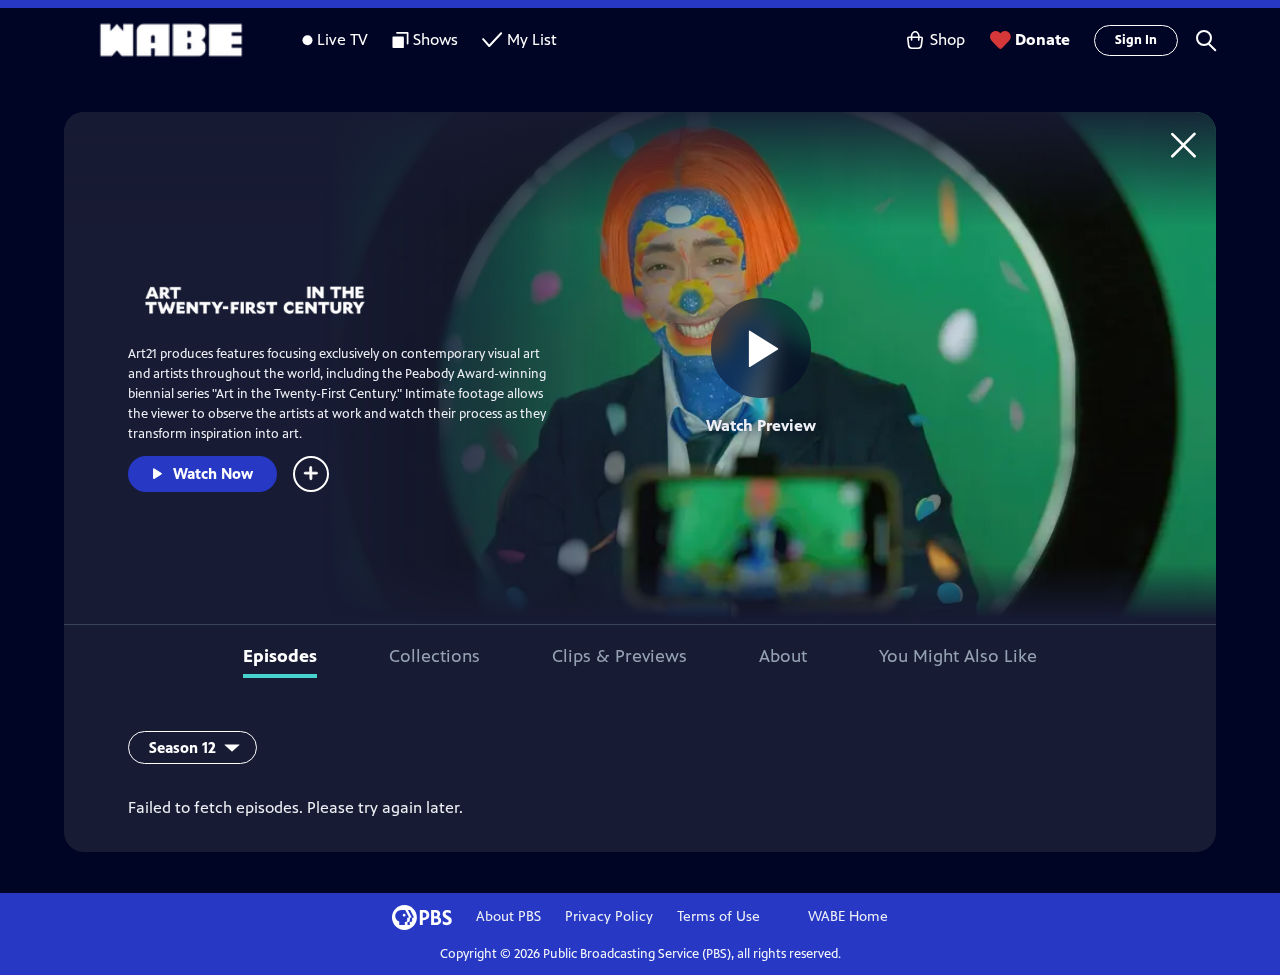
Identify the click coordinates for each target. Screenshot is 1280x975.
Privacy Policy (609, 916)
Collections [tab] (434, 656)
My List (532, 39)
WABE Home (848, 916)
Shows (435, 39)
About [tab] (783, 656)
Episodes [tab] (280, 656)
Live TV (342, 39)
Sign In (1136, 40)
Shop (947, 39)
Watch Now (213, 473)
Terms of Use (718, 916)
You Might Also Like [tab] (958, 656)
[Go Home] (1183, 144)
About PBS (508, 916)
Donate (1042, 39)
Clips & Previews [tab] (619, 656)
